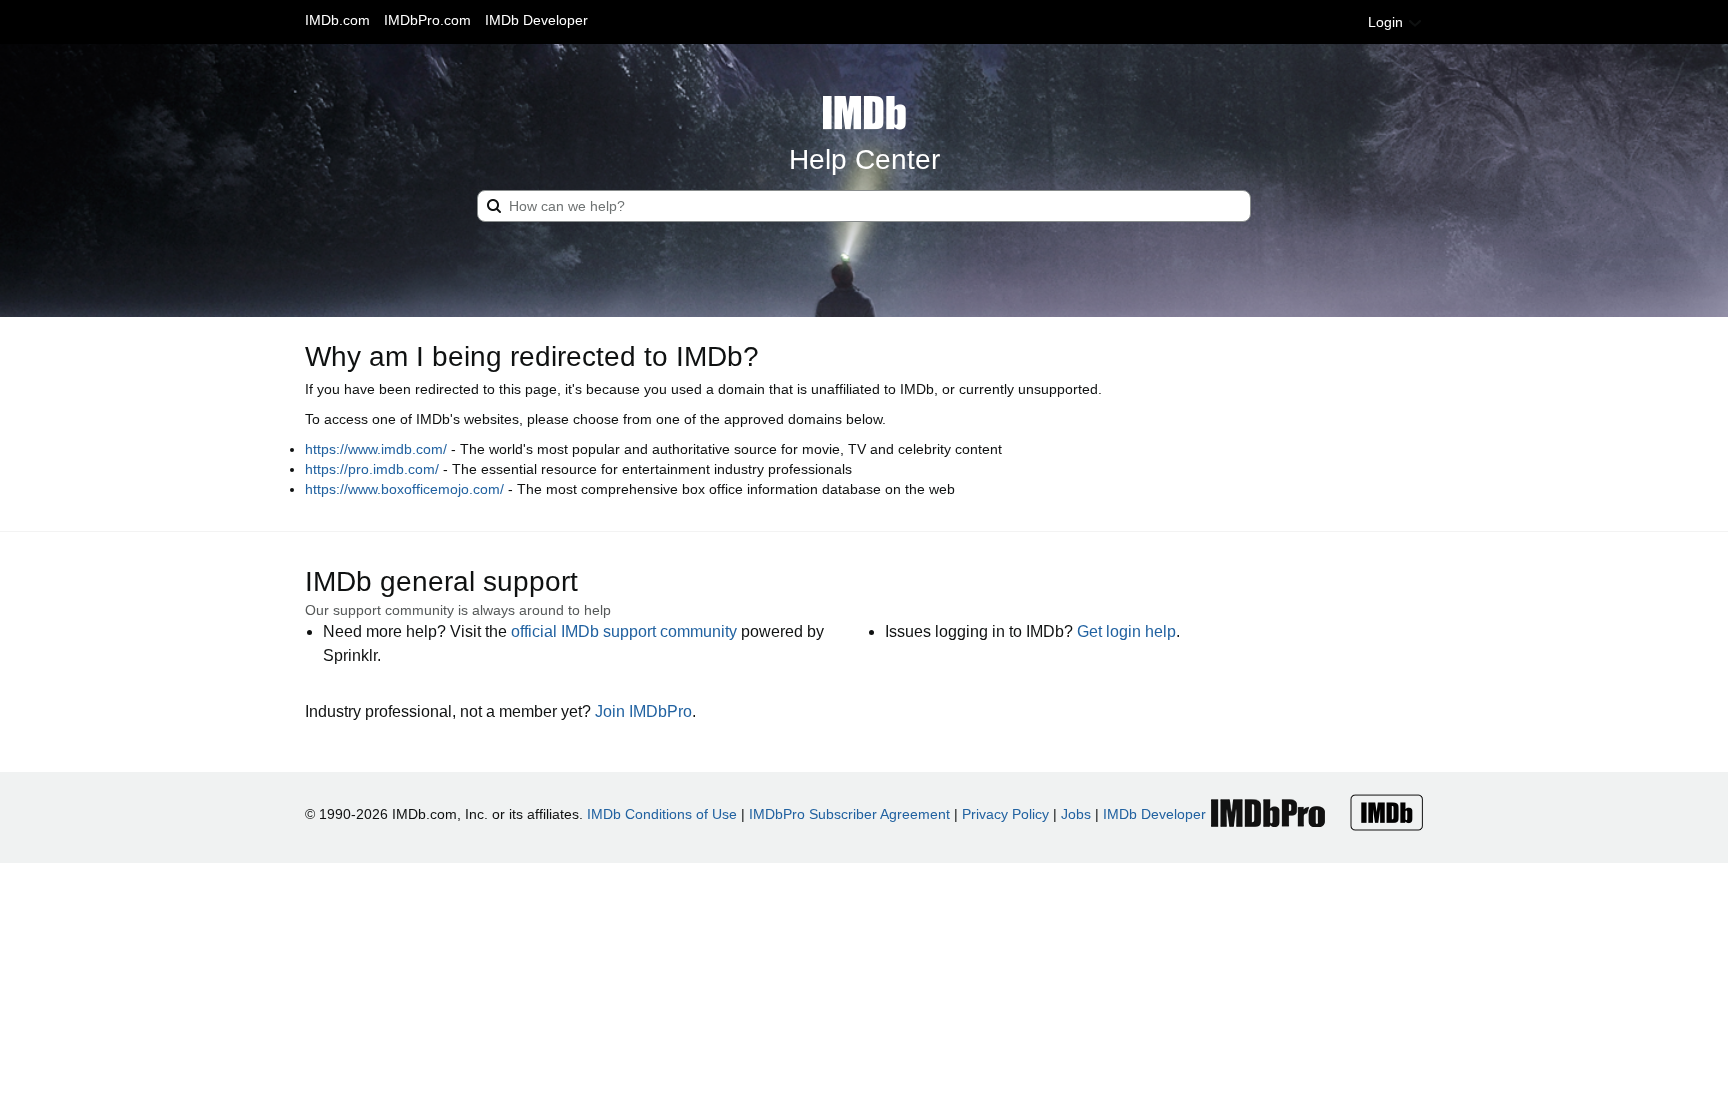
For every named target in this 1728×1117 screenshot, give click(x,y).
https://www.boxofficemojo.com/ (404, 489)
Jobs (1076, 814)
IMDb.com (337, 20)
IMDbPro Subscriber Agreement (849, 814)
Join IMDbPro (643, 711)
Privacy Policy (1005, 814)
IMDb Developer (536, 20)
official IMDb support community (624, 631)
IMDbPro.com (427, 20)
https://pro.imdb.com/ (372, 469)
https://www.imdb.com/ (376, 449)
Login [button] (1387, 22)
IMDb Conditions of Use (662, 814)
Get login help (1126, 631)
